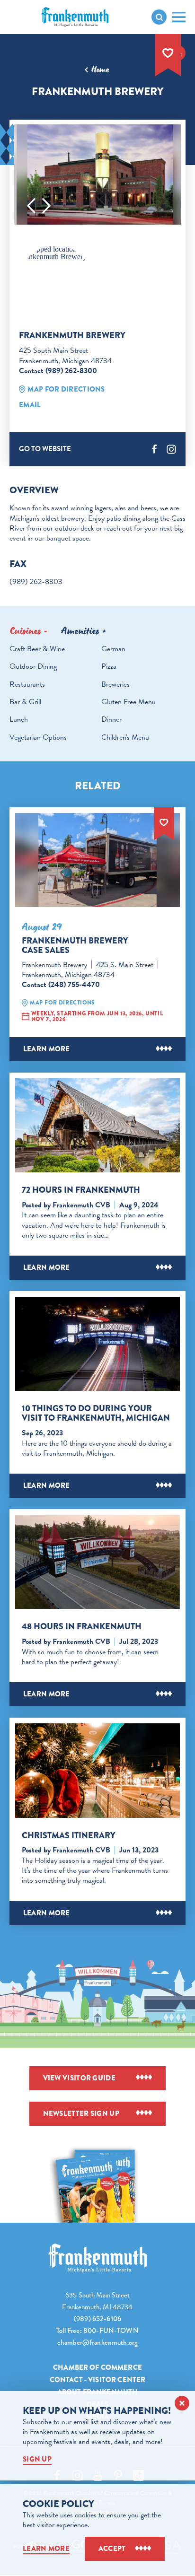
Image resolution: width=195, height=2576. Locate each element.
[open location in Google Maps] (56, 253)
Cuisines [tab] (25, 631)
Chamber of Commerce (97, 2367)
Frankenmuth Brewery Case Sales (75, 945)
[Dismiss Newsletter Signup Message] (182, 2403)
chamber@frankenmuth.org (97, 2342)
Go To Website (45, 449)
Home (100, 70)
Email (30, 405)
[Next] (46, 206)
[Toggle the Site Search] (159, 17)
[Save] (168, 53)
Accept (112, 2549)
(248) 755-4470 (74, 985)
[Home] (97, 2258)
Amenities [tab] (80, 631)
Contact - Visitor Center (98, 2380)
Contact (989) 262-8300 (58, 371)
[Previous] (31, 206)
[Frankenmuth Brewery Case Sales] (97, 860)
